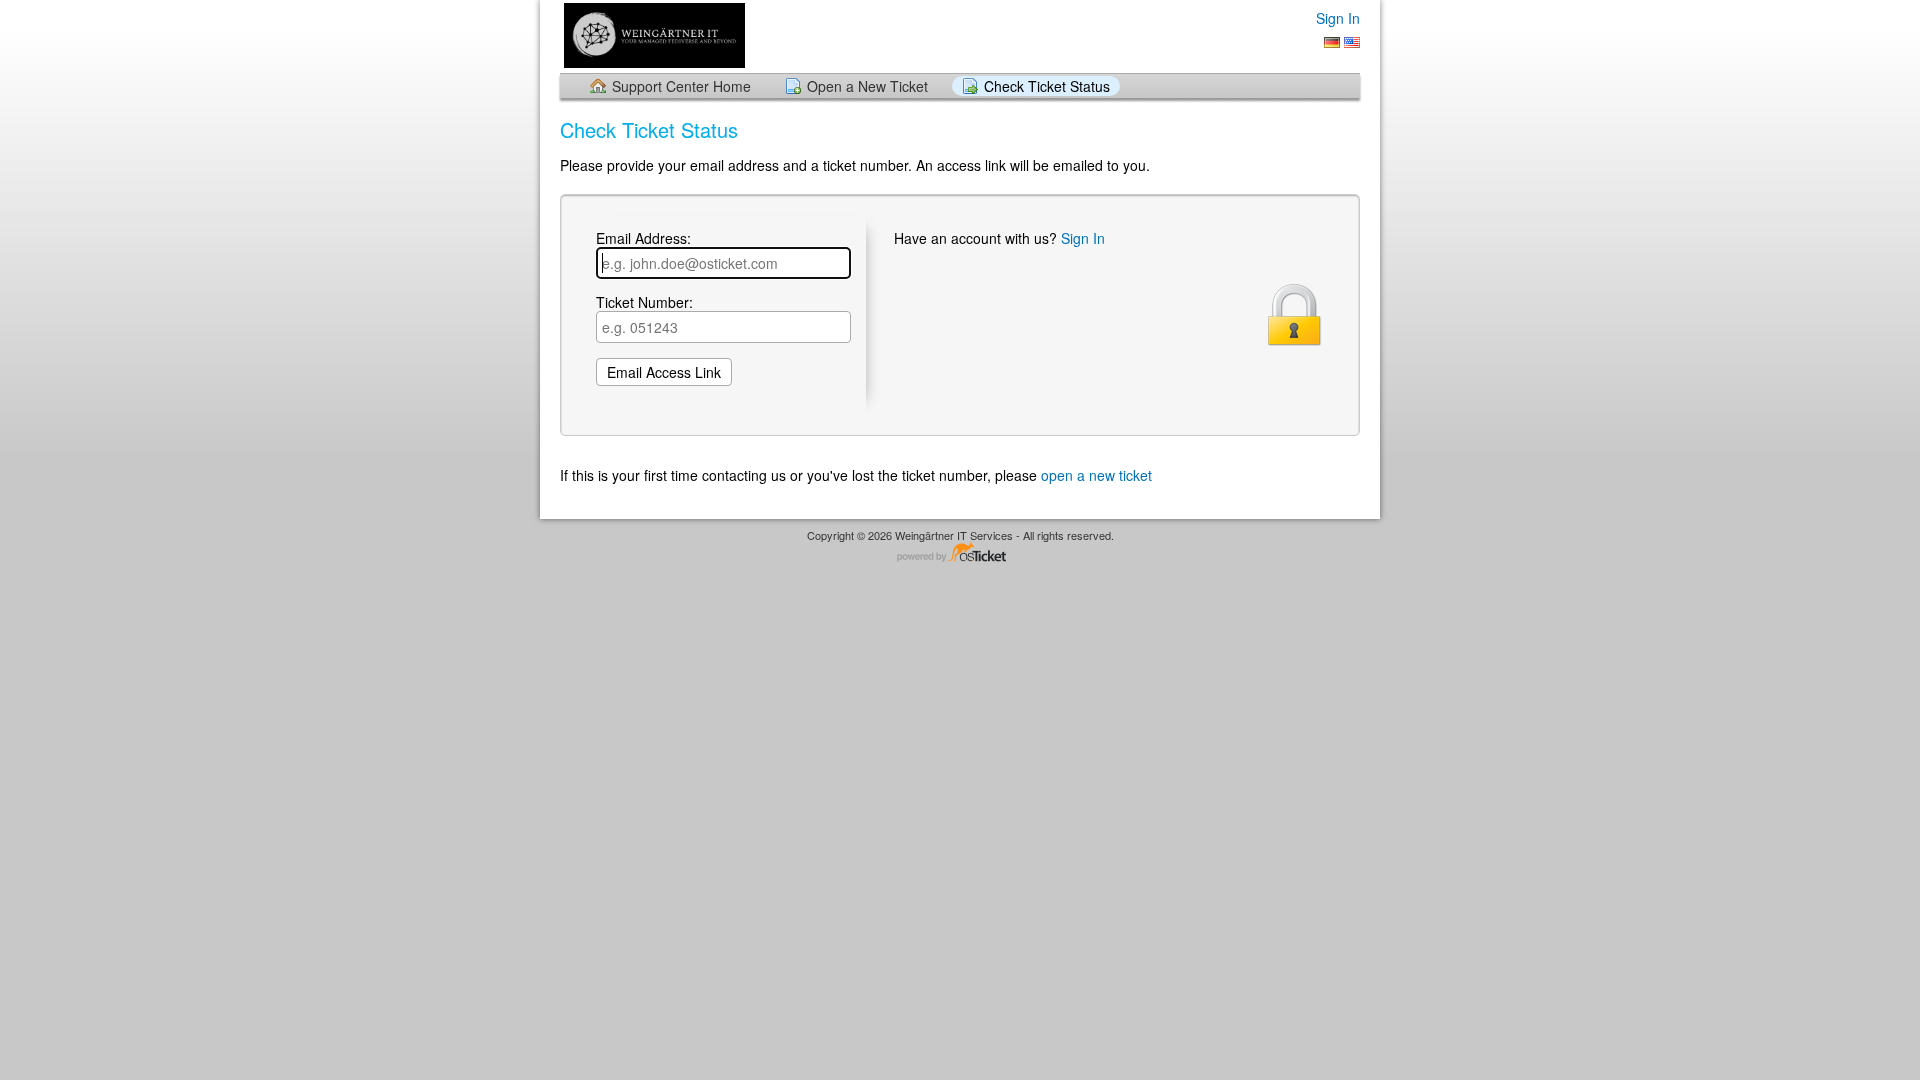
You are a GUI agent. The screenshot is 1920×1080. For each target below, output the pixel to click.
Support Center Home (681, 86)
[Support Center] (652, 35)
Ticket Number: (644, 303)
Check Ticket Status (1047, 86)
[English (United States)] (1352, 42)
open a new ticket (1096, 475)
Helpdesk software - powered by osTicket (960, 553)
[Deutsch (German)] (1332, 42)
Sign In (1338, 18)
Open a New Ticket (867, 86)
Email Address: (643, 239)
